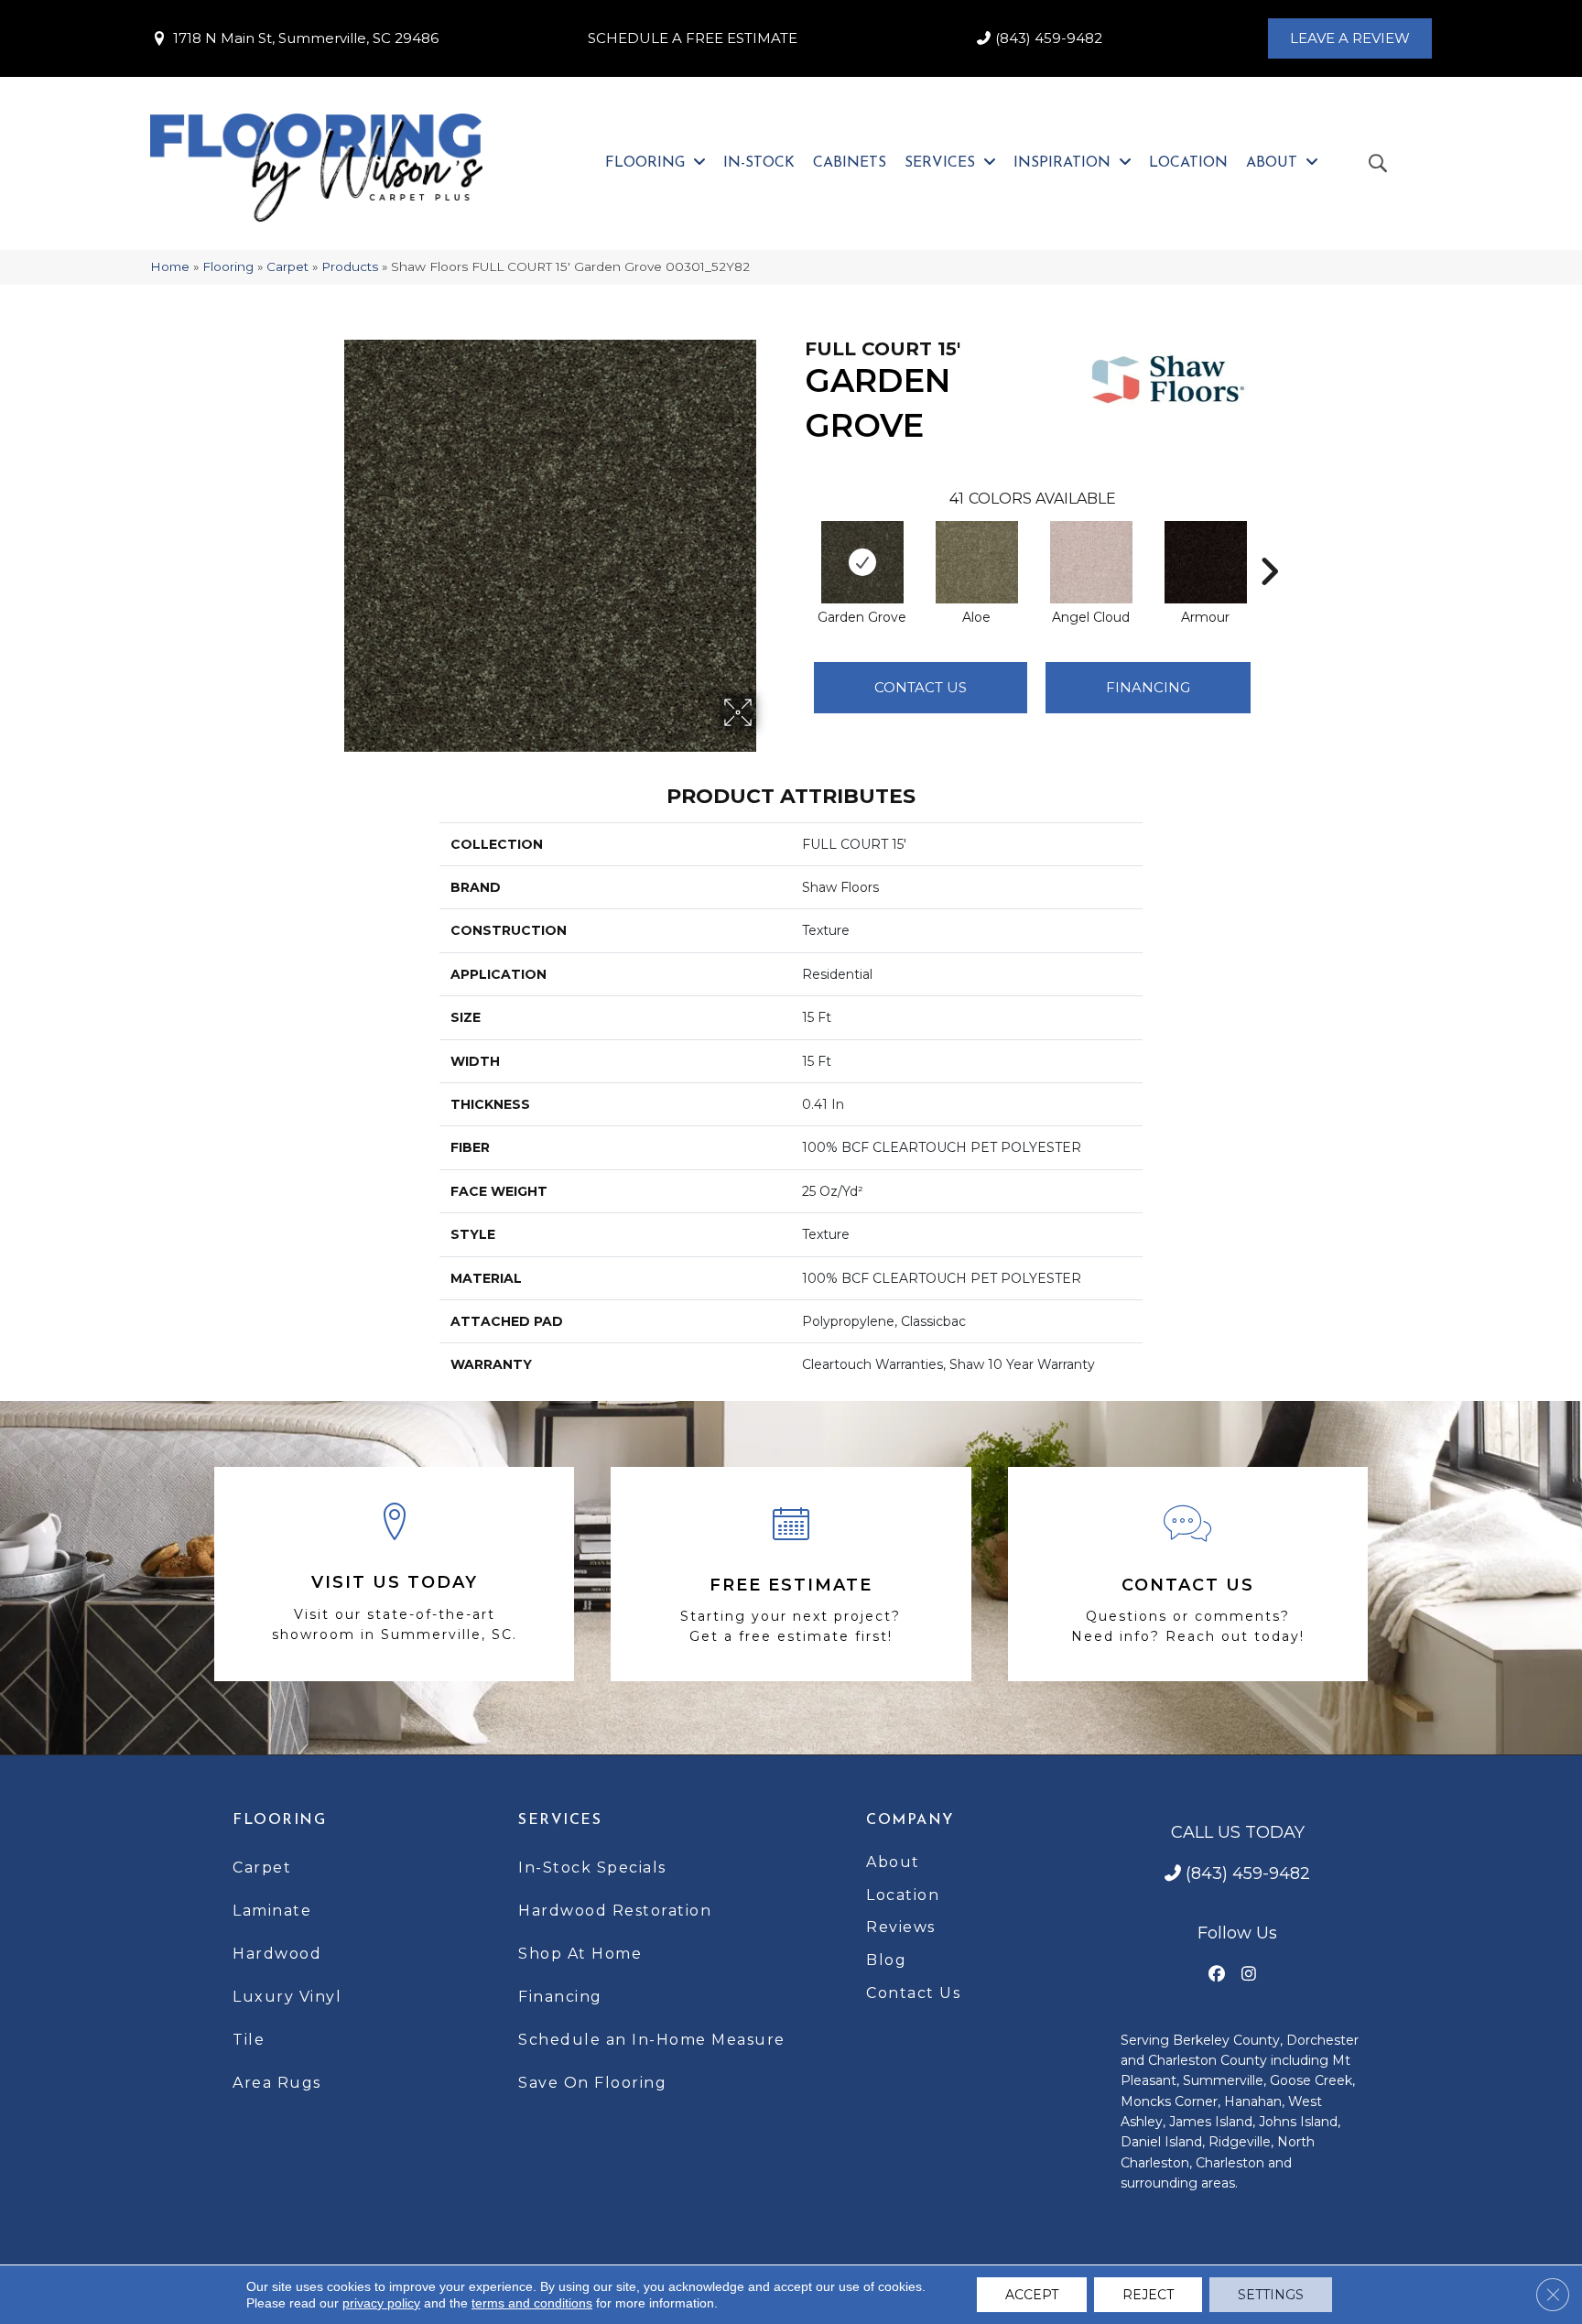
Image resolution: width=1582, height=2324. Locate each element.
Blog (886, 1960)
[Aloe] (977, 562)
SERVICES (560, 1820)
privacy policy (381, 2303)
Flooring (228, 266)
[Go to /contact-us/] (1188, 1574)
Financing (560, 1997)
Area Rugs (277, 2083)
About (893, 1862)
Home (170, 266)
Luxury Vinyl (287, 1997)
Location (903, 1895)
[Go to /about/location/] (394, 1575)
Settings (1271, 2295)
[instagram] (1249, 1975)
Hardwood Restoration (615, 1911)
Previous (796, 544)
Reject (1148, 2295)
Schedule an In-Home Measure (652, 2040)
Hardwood (277, 1954)
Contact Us (921, 687)
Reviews (901, 1927)
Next (1269, 544)
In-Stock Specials (592, 1868)
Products (350, 266)
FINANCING (1148, 687)
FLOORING (279, 1820)
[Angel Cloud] (1091, 562)
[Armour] (1206, 562)
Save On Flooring (592, 2083)
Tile (249, 2040)
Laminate (272, 1911)
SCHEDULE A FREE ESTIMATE (693, 38)
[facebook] (1217, 1975)
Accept (1032, 2295)
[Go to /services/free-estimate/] (791, 1574)
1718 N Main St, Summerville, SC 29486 (306, 38)
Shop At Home (580, 1954)
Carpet (287, 266)
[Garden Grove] (862, 562)
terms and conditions (532, 2303)
